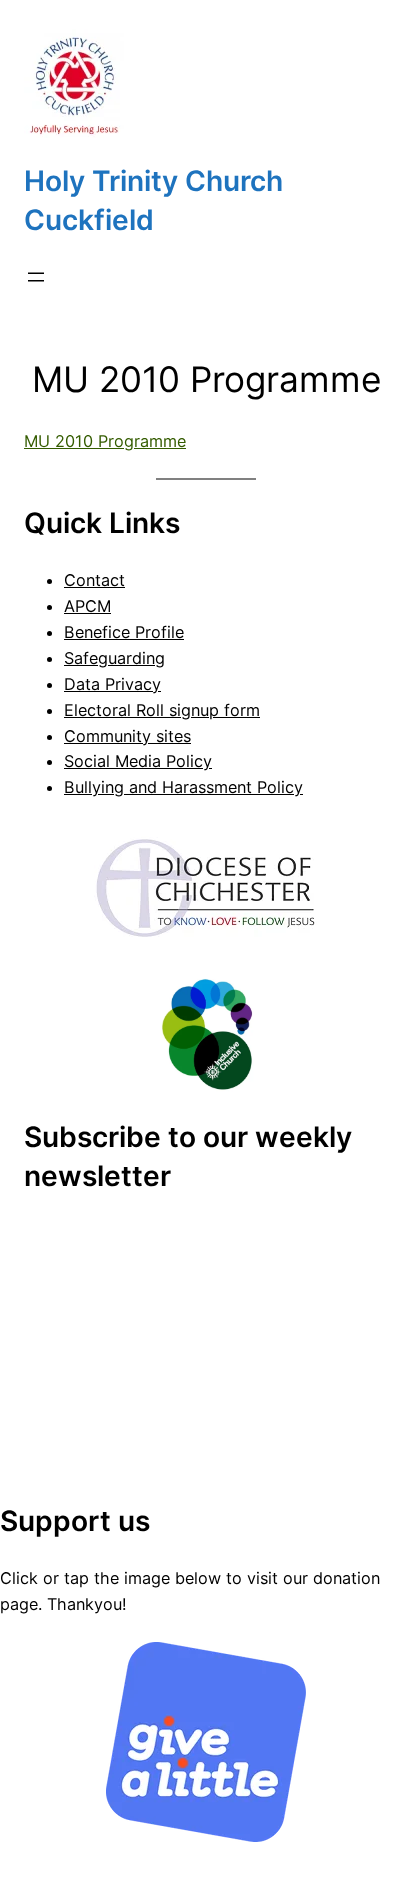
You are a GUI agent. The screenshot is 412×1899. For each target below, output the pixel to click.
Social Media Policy (138, 761)
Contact (94, 580)
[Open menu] (36, 277)
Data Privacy (112, 684)
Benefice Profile (124, 632)
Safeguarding (114, 658)
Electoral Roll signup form (162, 710)
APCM (87, 606)
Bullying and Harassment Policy (183, 787)
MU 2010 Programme (105, 441)
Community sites (127, 736)
